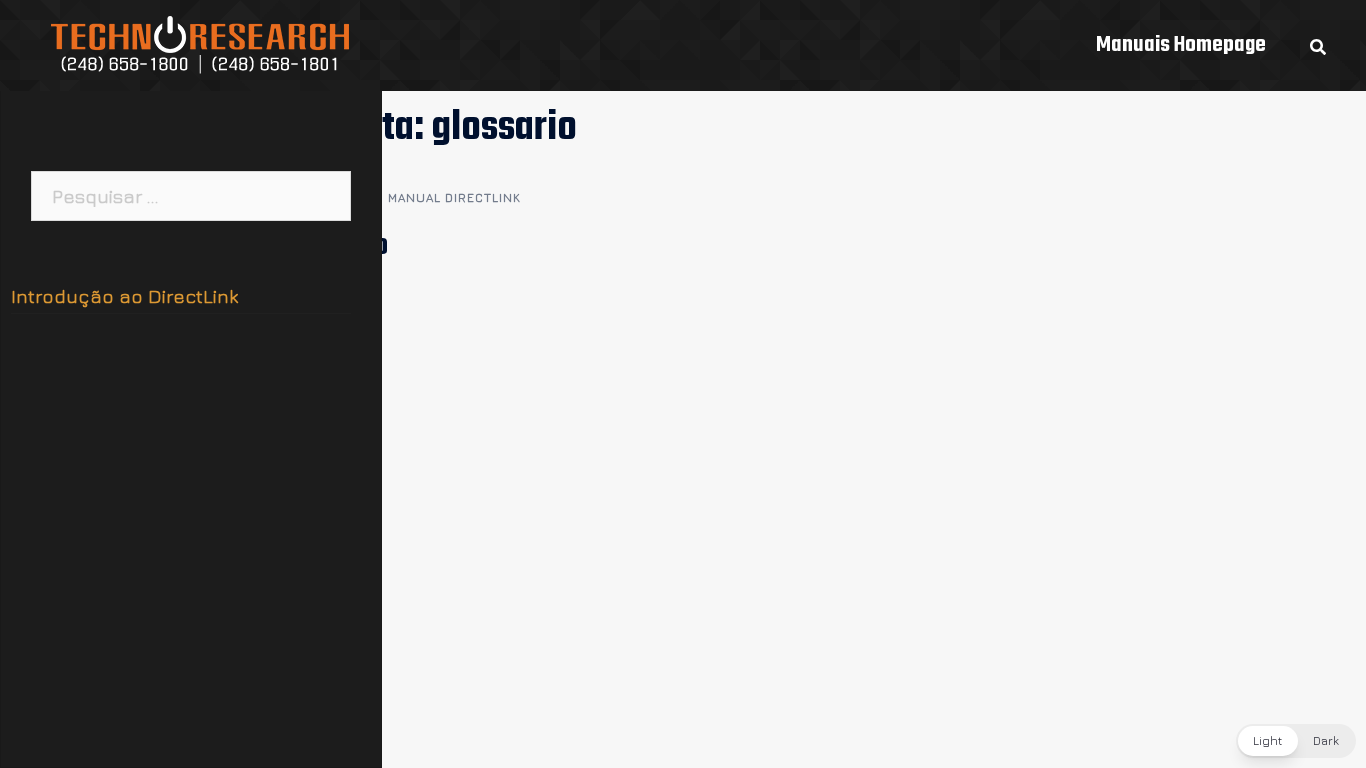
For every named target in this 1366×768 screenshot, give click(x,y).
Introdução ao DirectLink (124, 296)
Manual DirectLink (454, 197)
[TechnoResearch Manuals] (201, 43)
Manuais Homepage (1181, 45)
